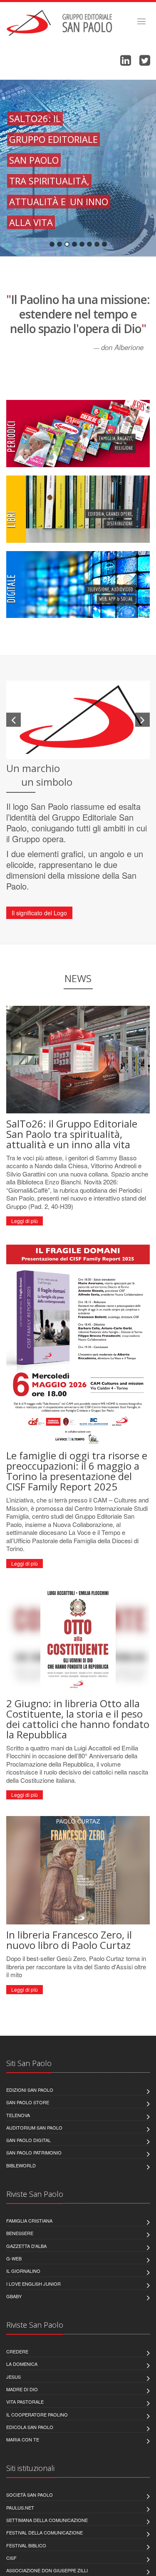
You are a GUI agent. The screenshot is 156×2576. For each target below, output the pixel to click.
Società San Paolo (30, 2495)
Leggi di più (25, 1221)
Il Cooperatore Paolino (37, 2414)
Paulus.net (20, 2507)
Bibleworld (21, 2165)
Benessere (20, 2233)
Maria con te (23, 2439)
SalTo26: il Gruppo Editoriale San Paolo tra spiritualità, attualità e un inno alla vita (72, 1134)
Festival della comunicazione (45, 2532)
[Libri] (78, 509)
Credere (17, 2351)
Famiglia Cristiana (29, 2221)
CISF (11, 2558)
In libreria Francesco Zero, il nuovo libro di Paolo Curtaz (69, 1940)
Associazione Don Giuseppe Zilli (47, 2570)
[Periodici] (78, 434)
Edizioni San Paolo (30, 2090)
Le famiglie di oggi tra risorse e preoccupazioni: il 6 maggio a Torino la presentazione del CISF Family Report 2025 (77, 1471)
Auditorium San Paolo (34, 2127)
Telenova (18, 2115)
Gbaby (14, 2296)
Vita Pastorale (25, 2402)
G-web (14, 2258)
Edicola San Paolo (30, 2427)
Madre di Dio (22, 2389)
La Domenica (22, 2364)
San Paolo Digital (28, 2140)
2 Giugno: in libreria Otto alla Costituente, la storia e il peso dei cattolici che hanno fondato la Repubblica (78, 1719)
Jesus (14, 2377)
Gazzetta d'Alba (26, 2246)
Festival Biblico (26, 2545)
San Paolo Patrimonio (34, 2152)
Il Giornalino (23, 2271)
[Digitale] (78, 585)
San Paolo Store (28, 2102)
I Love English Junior (33, 2284)
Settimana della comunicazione (47, 2520)
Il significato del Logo (39, 913)
